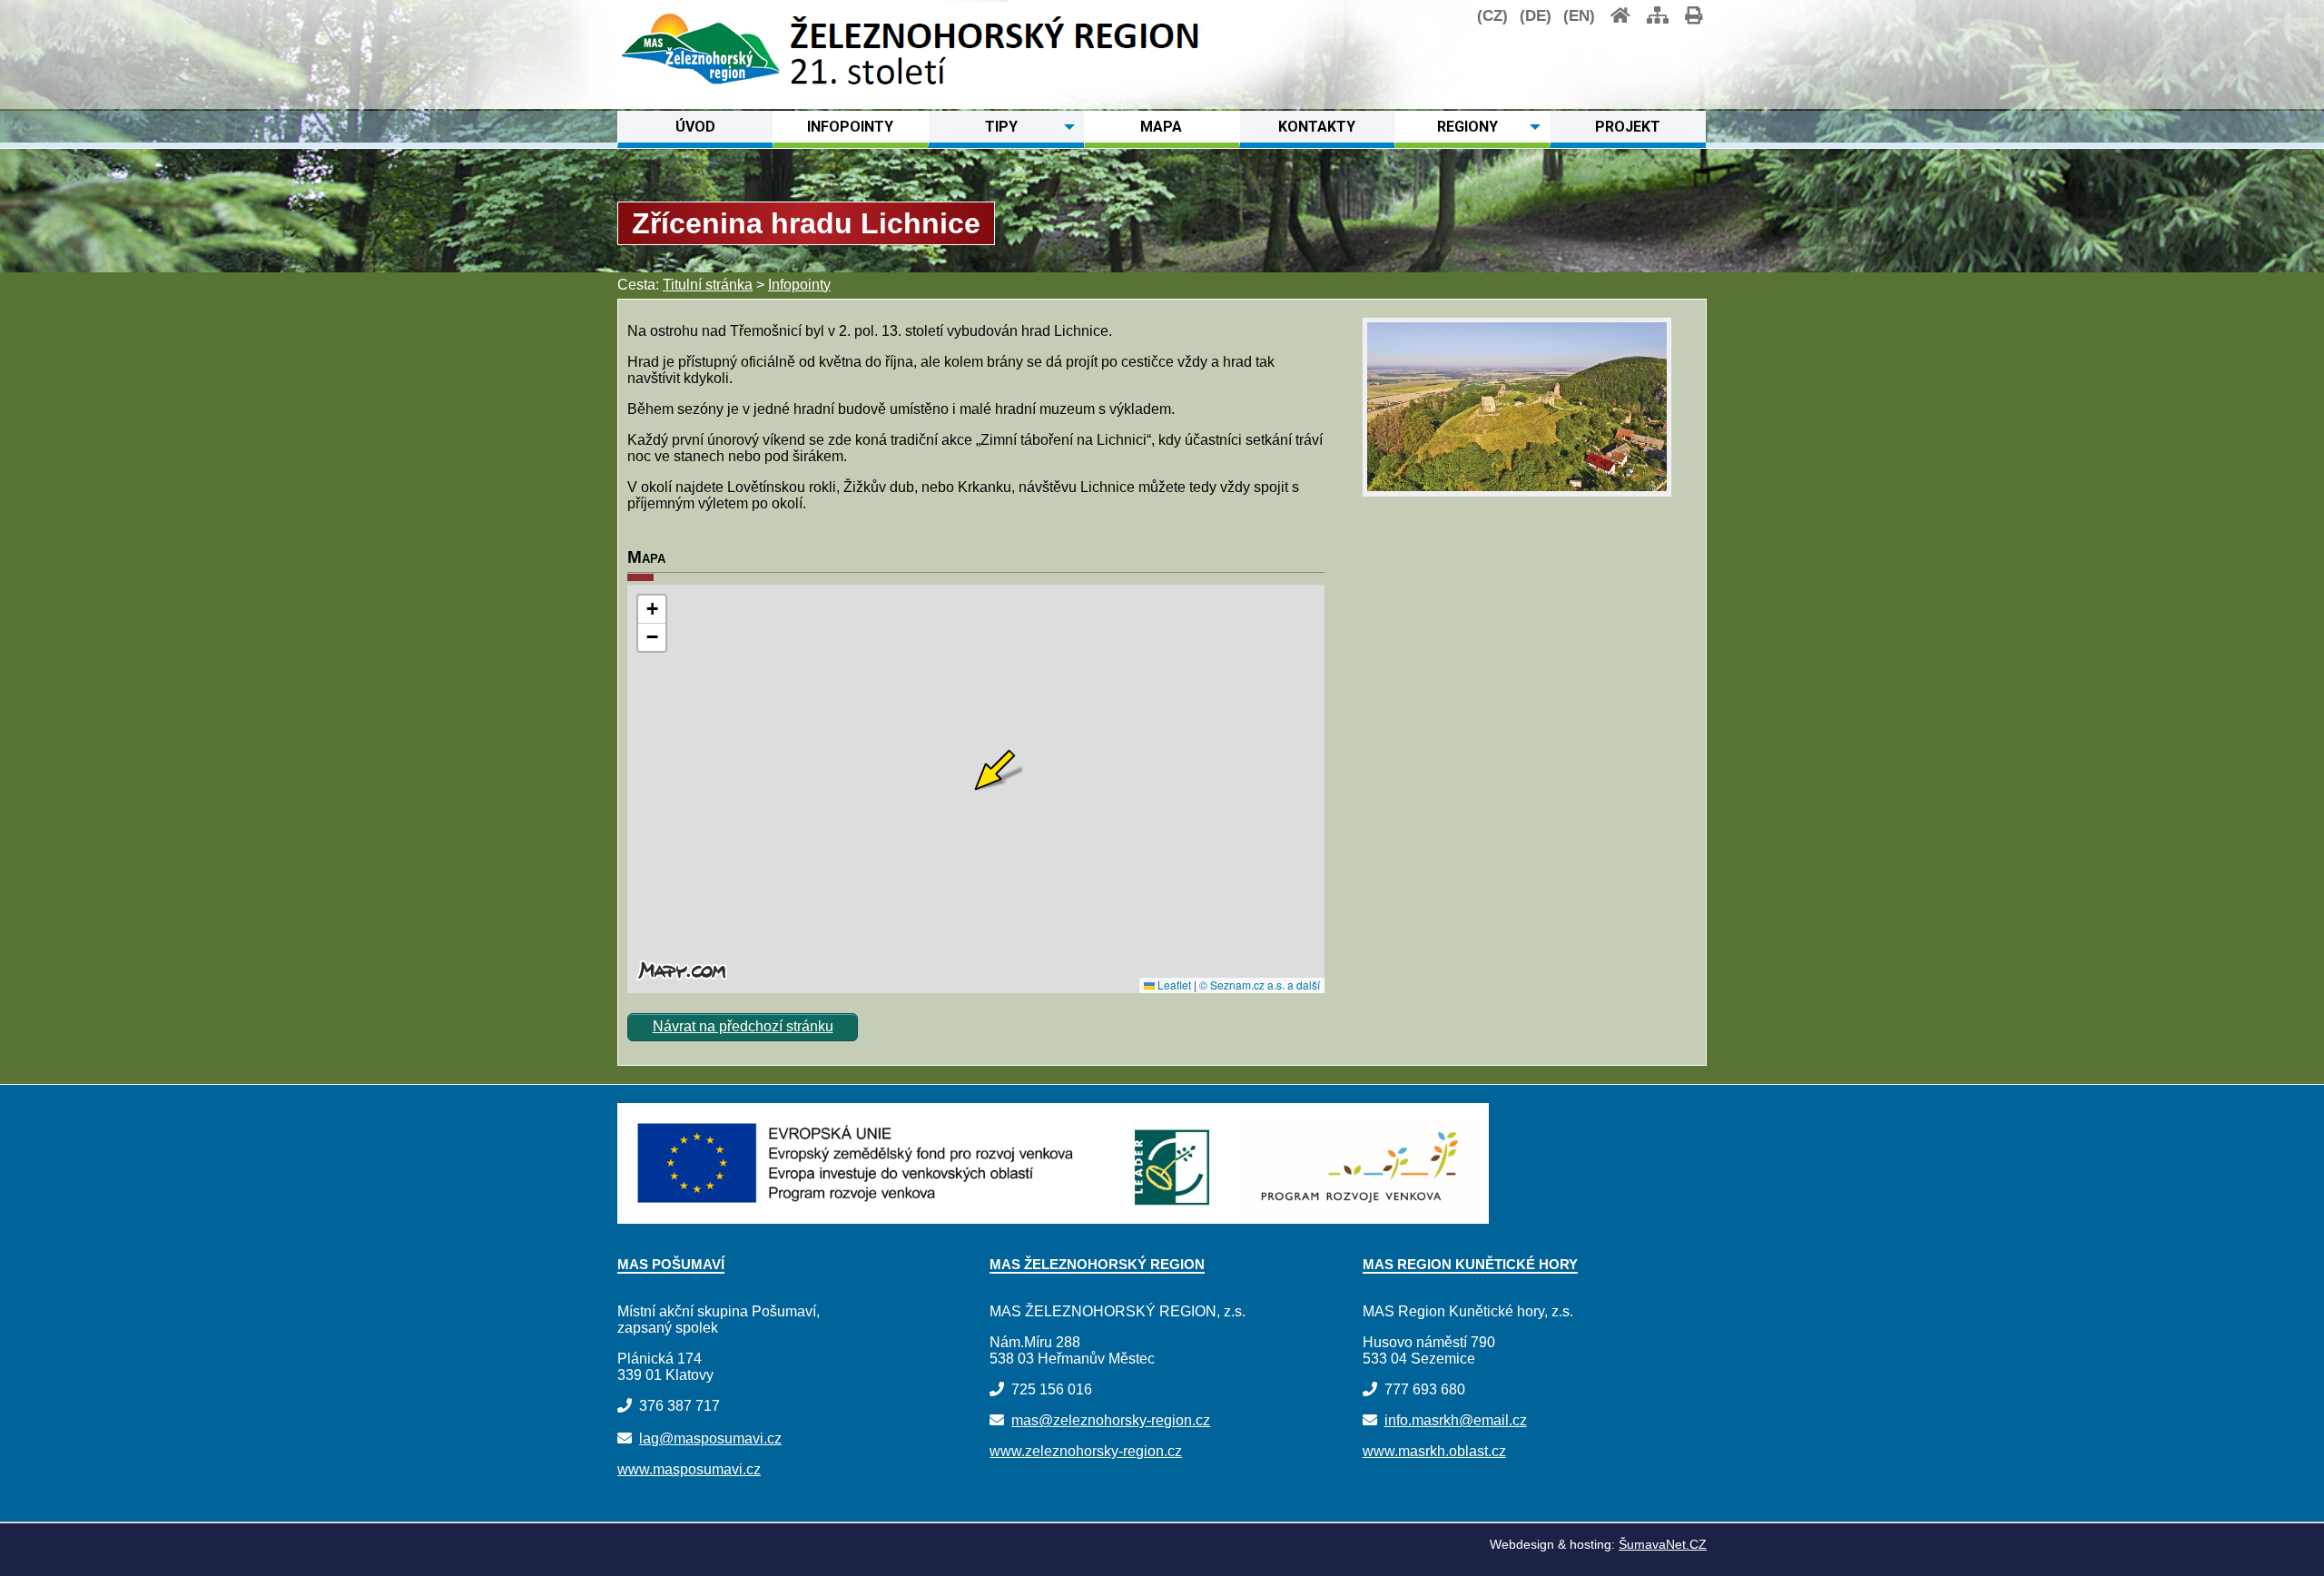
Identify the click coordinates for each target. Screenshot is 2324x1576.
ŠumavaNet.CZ (1663, 1544)
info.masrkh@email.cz (1456, 1420)
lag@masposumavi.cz (710, 1438)
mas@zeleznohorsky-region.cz (1111, 1420)
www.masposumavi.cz (689, 1469)
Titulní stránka (708, 285)
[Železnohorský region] (700, 89)
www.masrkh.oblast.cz (1434, 1451)
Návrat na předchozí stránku (743, 1026)
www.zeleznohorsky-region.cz (1086, 1451)
